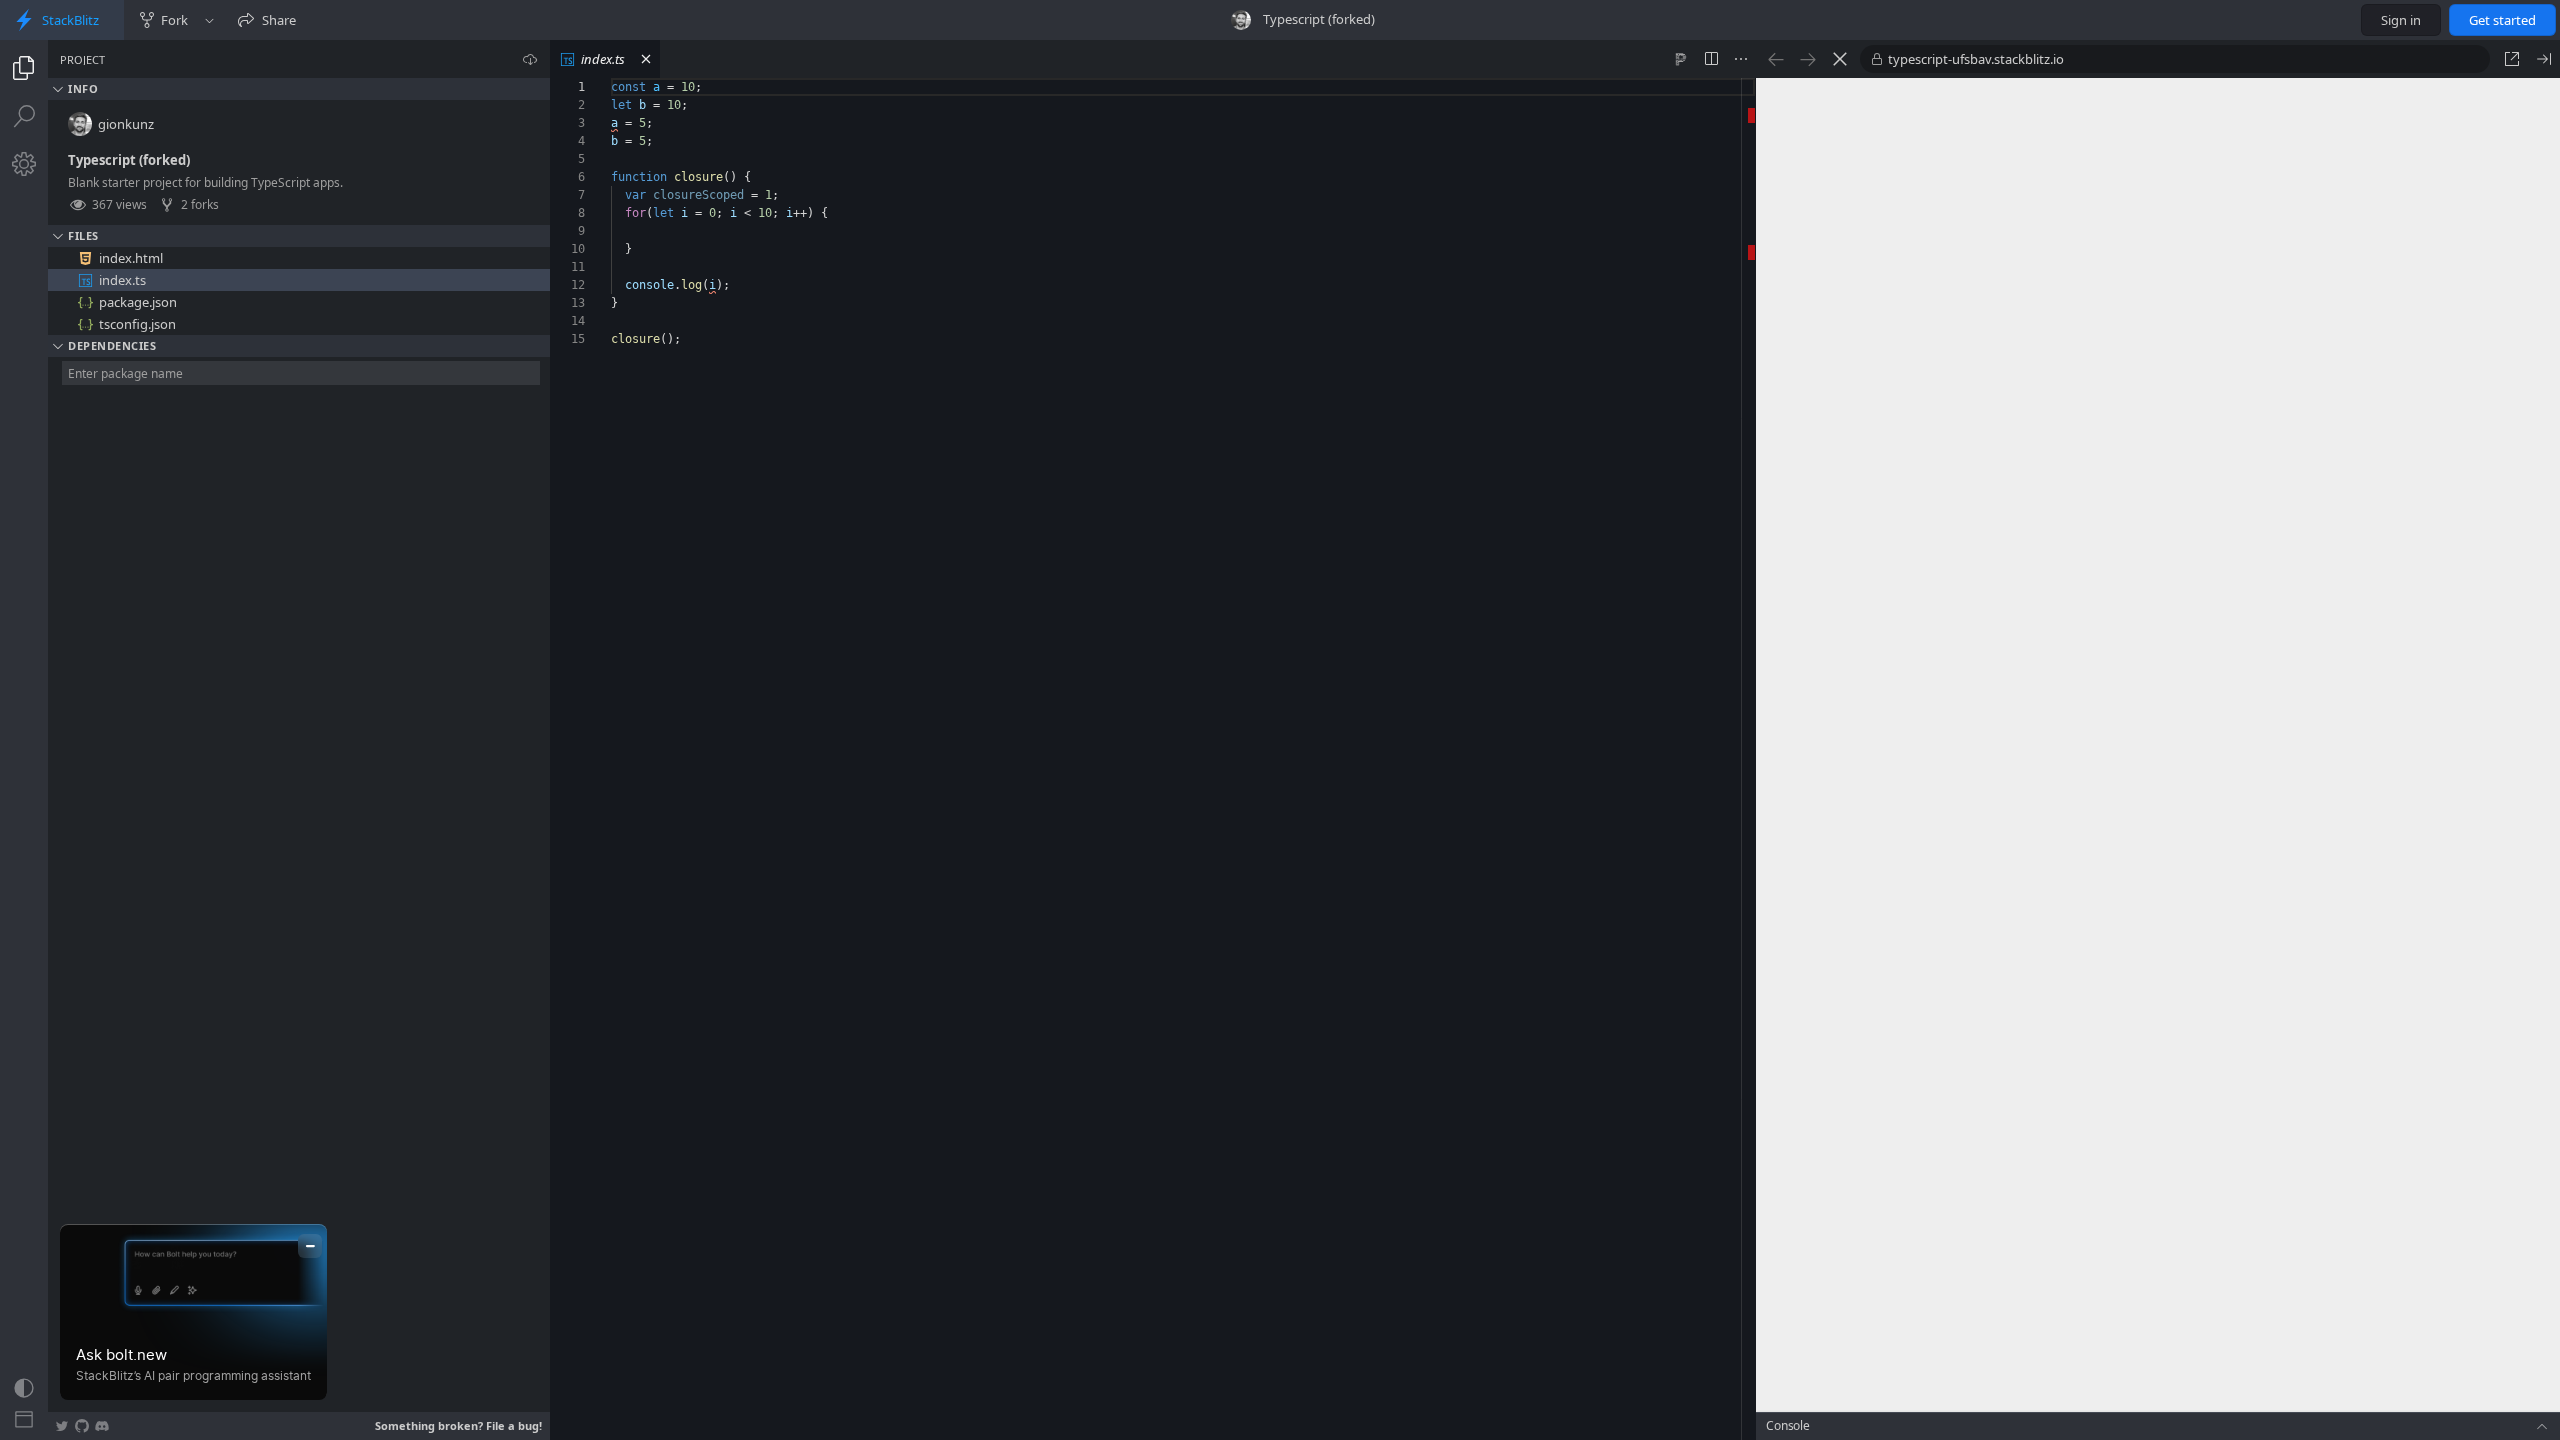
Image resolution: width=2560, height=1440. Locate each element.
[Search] (24, 116)
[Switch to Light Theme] (24, 1388)
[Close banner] (310, 1246)
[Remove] (537, 258)
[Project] (24, 68)
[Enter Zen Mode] (24, 1420)
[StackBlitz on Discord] (102, 1426)
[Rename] (515, 258)
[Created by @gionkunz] (1241, 20)
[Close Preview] (2544, 59)
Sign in (2401, 20)
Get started (2502, 20)
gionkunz (126, 124)
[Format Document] (1681, 59)
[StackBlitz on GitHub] (82, 1426)
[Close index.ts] (646, 59)
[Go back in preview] (1776, 59)
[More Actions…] (1741, 59)
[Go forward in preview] (1808, 59)
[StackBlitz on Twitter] (62, 1426)
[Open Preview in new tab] (2512, 59)
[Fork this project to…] (209, 20)
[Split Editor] (1711, 59)
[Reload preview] (1840, 59)
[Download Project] (530, 59)
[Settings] (24, 164)
